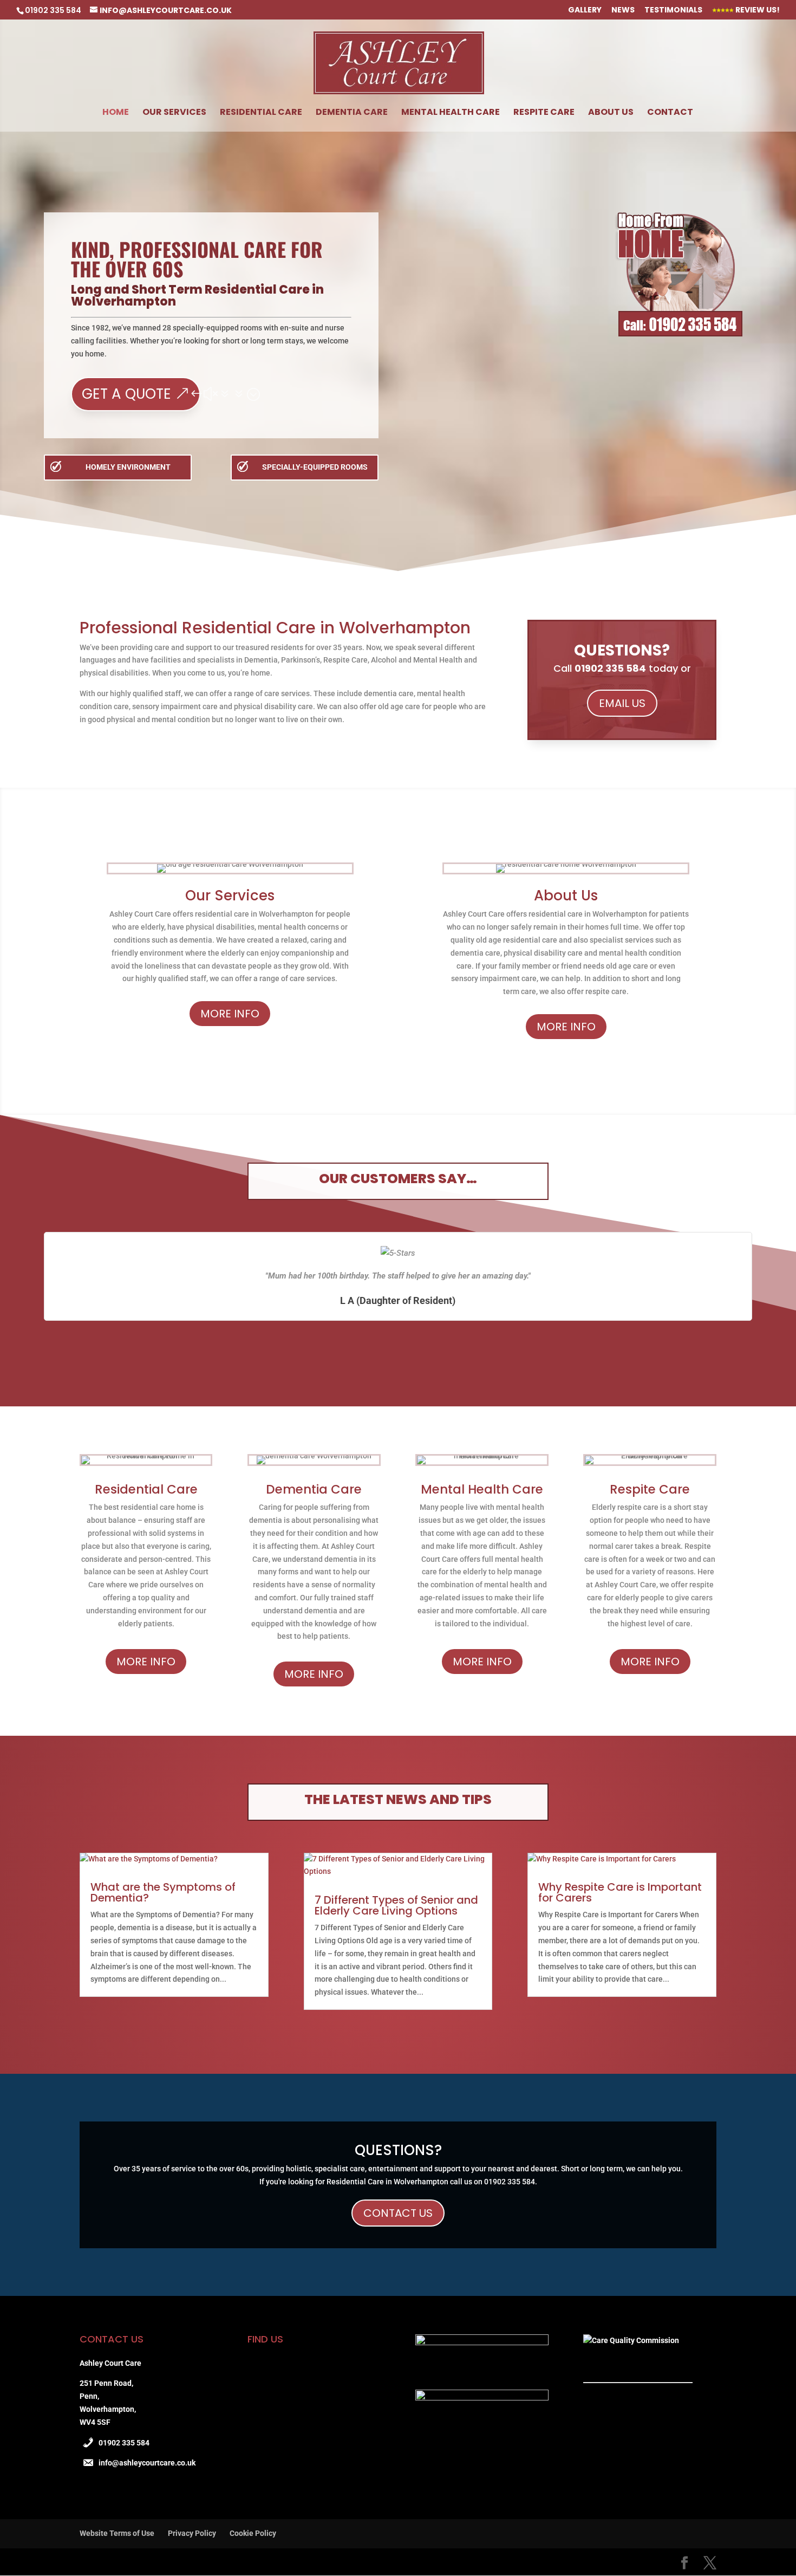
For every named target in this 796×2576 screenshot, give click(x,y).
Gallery (585, 11)
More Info (230, 1014)
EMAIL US (622, 703)
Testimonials (673, 11)
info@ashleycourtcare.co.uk (147, 2463)
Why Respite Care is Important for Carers (620, 1892)
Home (116, 113)
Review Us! (757, 11)
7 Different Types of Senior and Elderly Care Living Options (396, 1905)
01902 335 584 (124, 2443)
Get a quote (126, 394)
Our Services (174, 113)
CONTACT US (398, 2213)
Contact (670, 113)
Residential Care (261, 113)
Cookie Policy (253, 2533)
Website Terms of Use (117, 2533)
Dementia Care (352, 113)
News (623, 11)
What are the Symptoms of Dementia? (163, 1892)
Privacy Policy (192, 2533)
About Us (611, 113)
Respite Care (544, 113)
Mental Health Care (451, 113)
